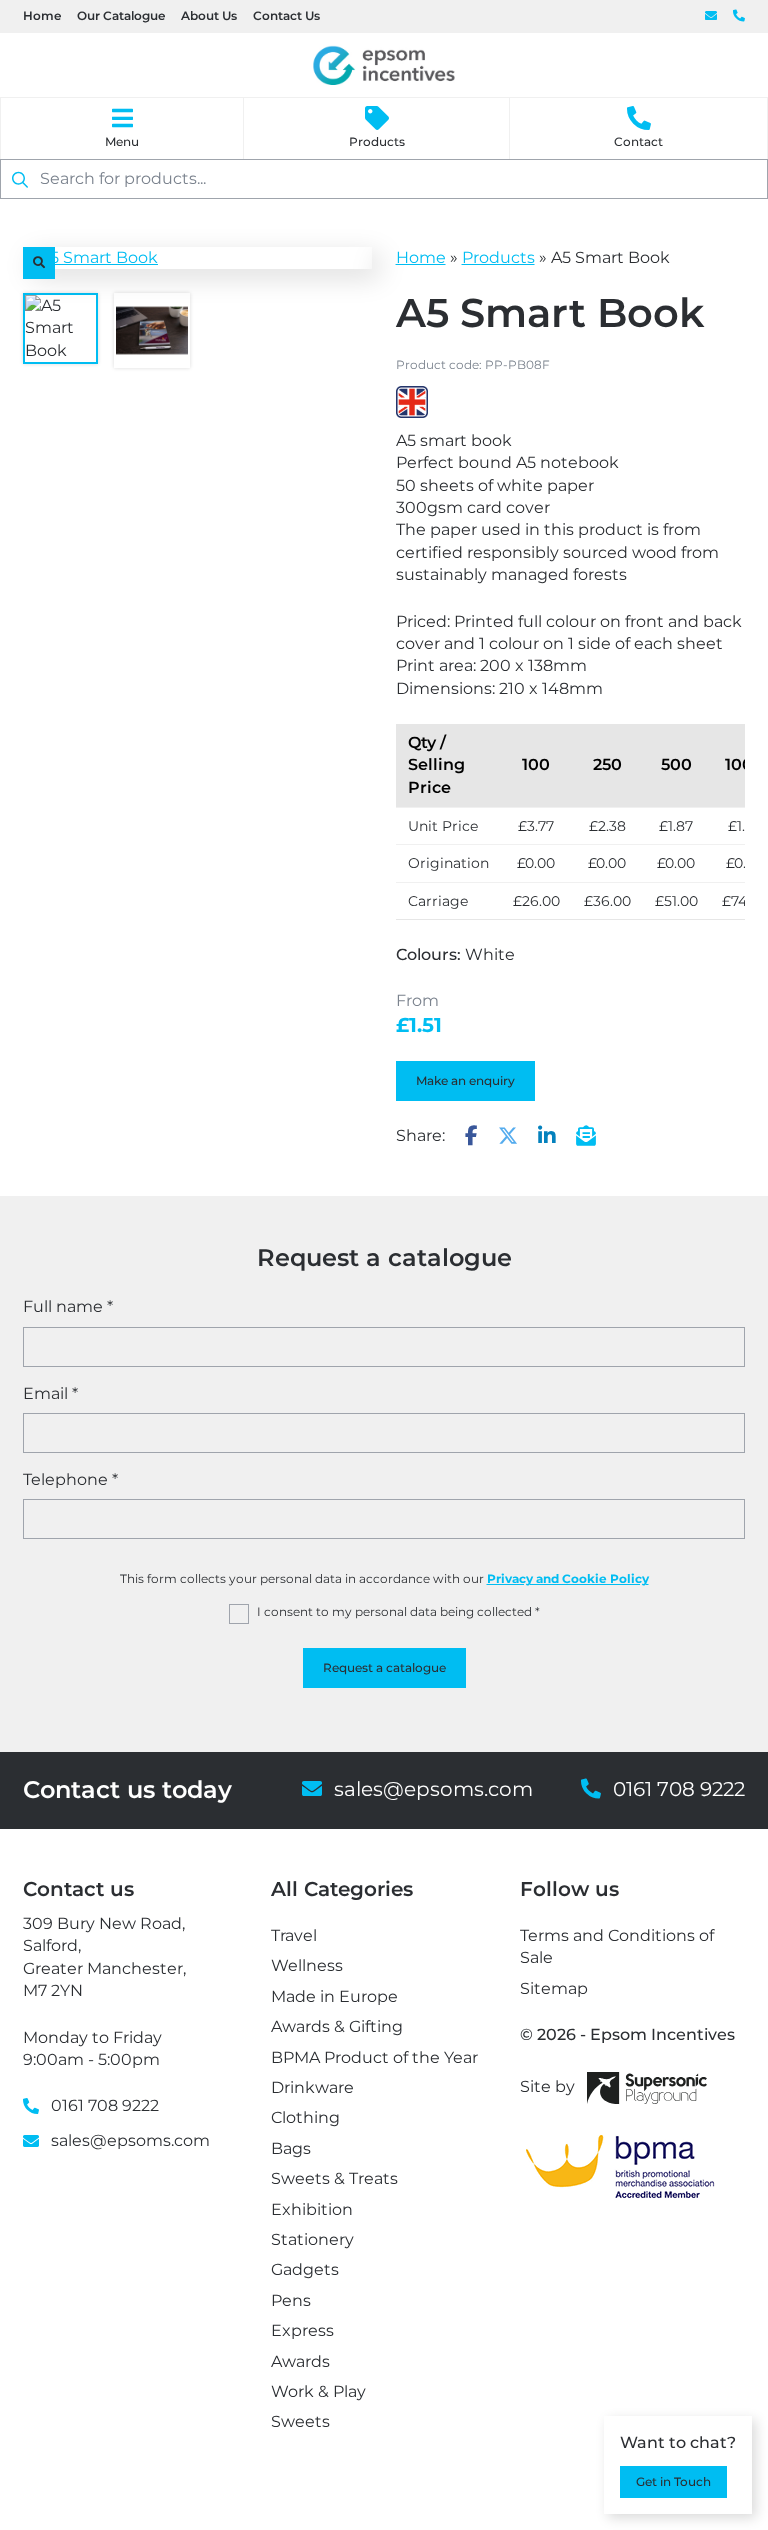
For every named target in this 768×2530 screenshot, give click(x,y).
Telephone (70, 1479)
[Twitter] (508, 1137)
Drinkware (312, 2087)
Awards (300, 2361)
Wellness (307, 1965)
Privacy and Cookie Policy (568, 1578)
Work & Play (318, 2391)
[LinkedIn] (547, 1137)
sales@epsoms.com (711, 16)
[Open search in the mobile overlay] (384, 179)
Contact (638, 141)
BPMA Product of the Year (374, 2057)
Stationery (312, 2239)
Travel (294, 1935)
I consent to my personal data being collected (398, 1611)
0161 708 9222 (739, 16)
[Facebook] (471, 1137)
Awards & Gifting (337, 2026)
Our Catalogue (121, 15)
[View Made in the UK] (412, 402)
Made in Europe (334, 1996)
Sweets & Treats (334, 2178)
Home (42, 15)
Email (50, 1393)
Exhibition (312, 2209)
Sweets (300, 2421)
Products (377, 141)
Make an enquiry (465, 1080)
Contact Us (286, 15)
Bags (291, 2148)
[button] (39, 263)
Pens (291, 2300)
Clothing (305, 2117)
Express (302, 2330)
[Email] (586, 1137)
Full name (68, 1306)
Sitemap (554, 1988)
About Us (209, 15)
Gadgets (305, 2269)
